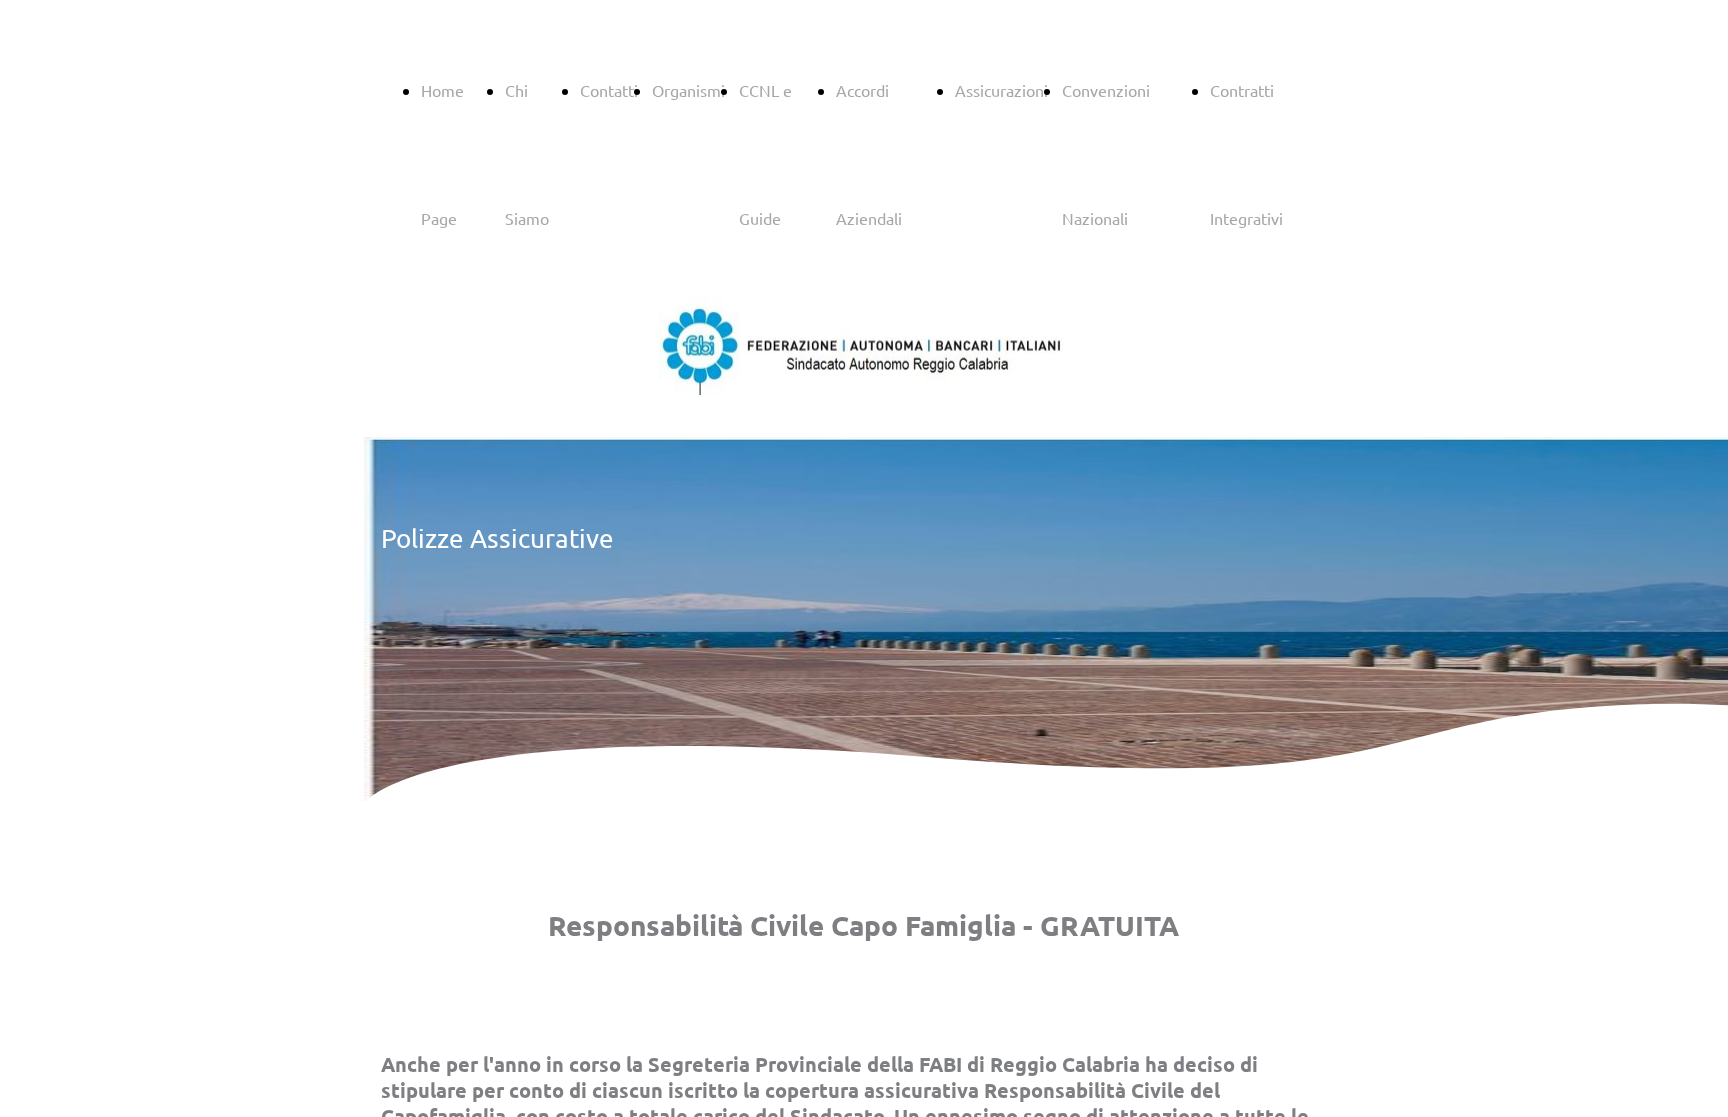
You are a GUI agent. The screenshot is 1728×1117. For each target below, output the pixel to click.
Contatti (609, 90)
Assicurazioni (1001, 90)
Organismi (688, 90)
